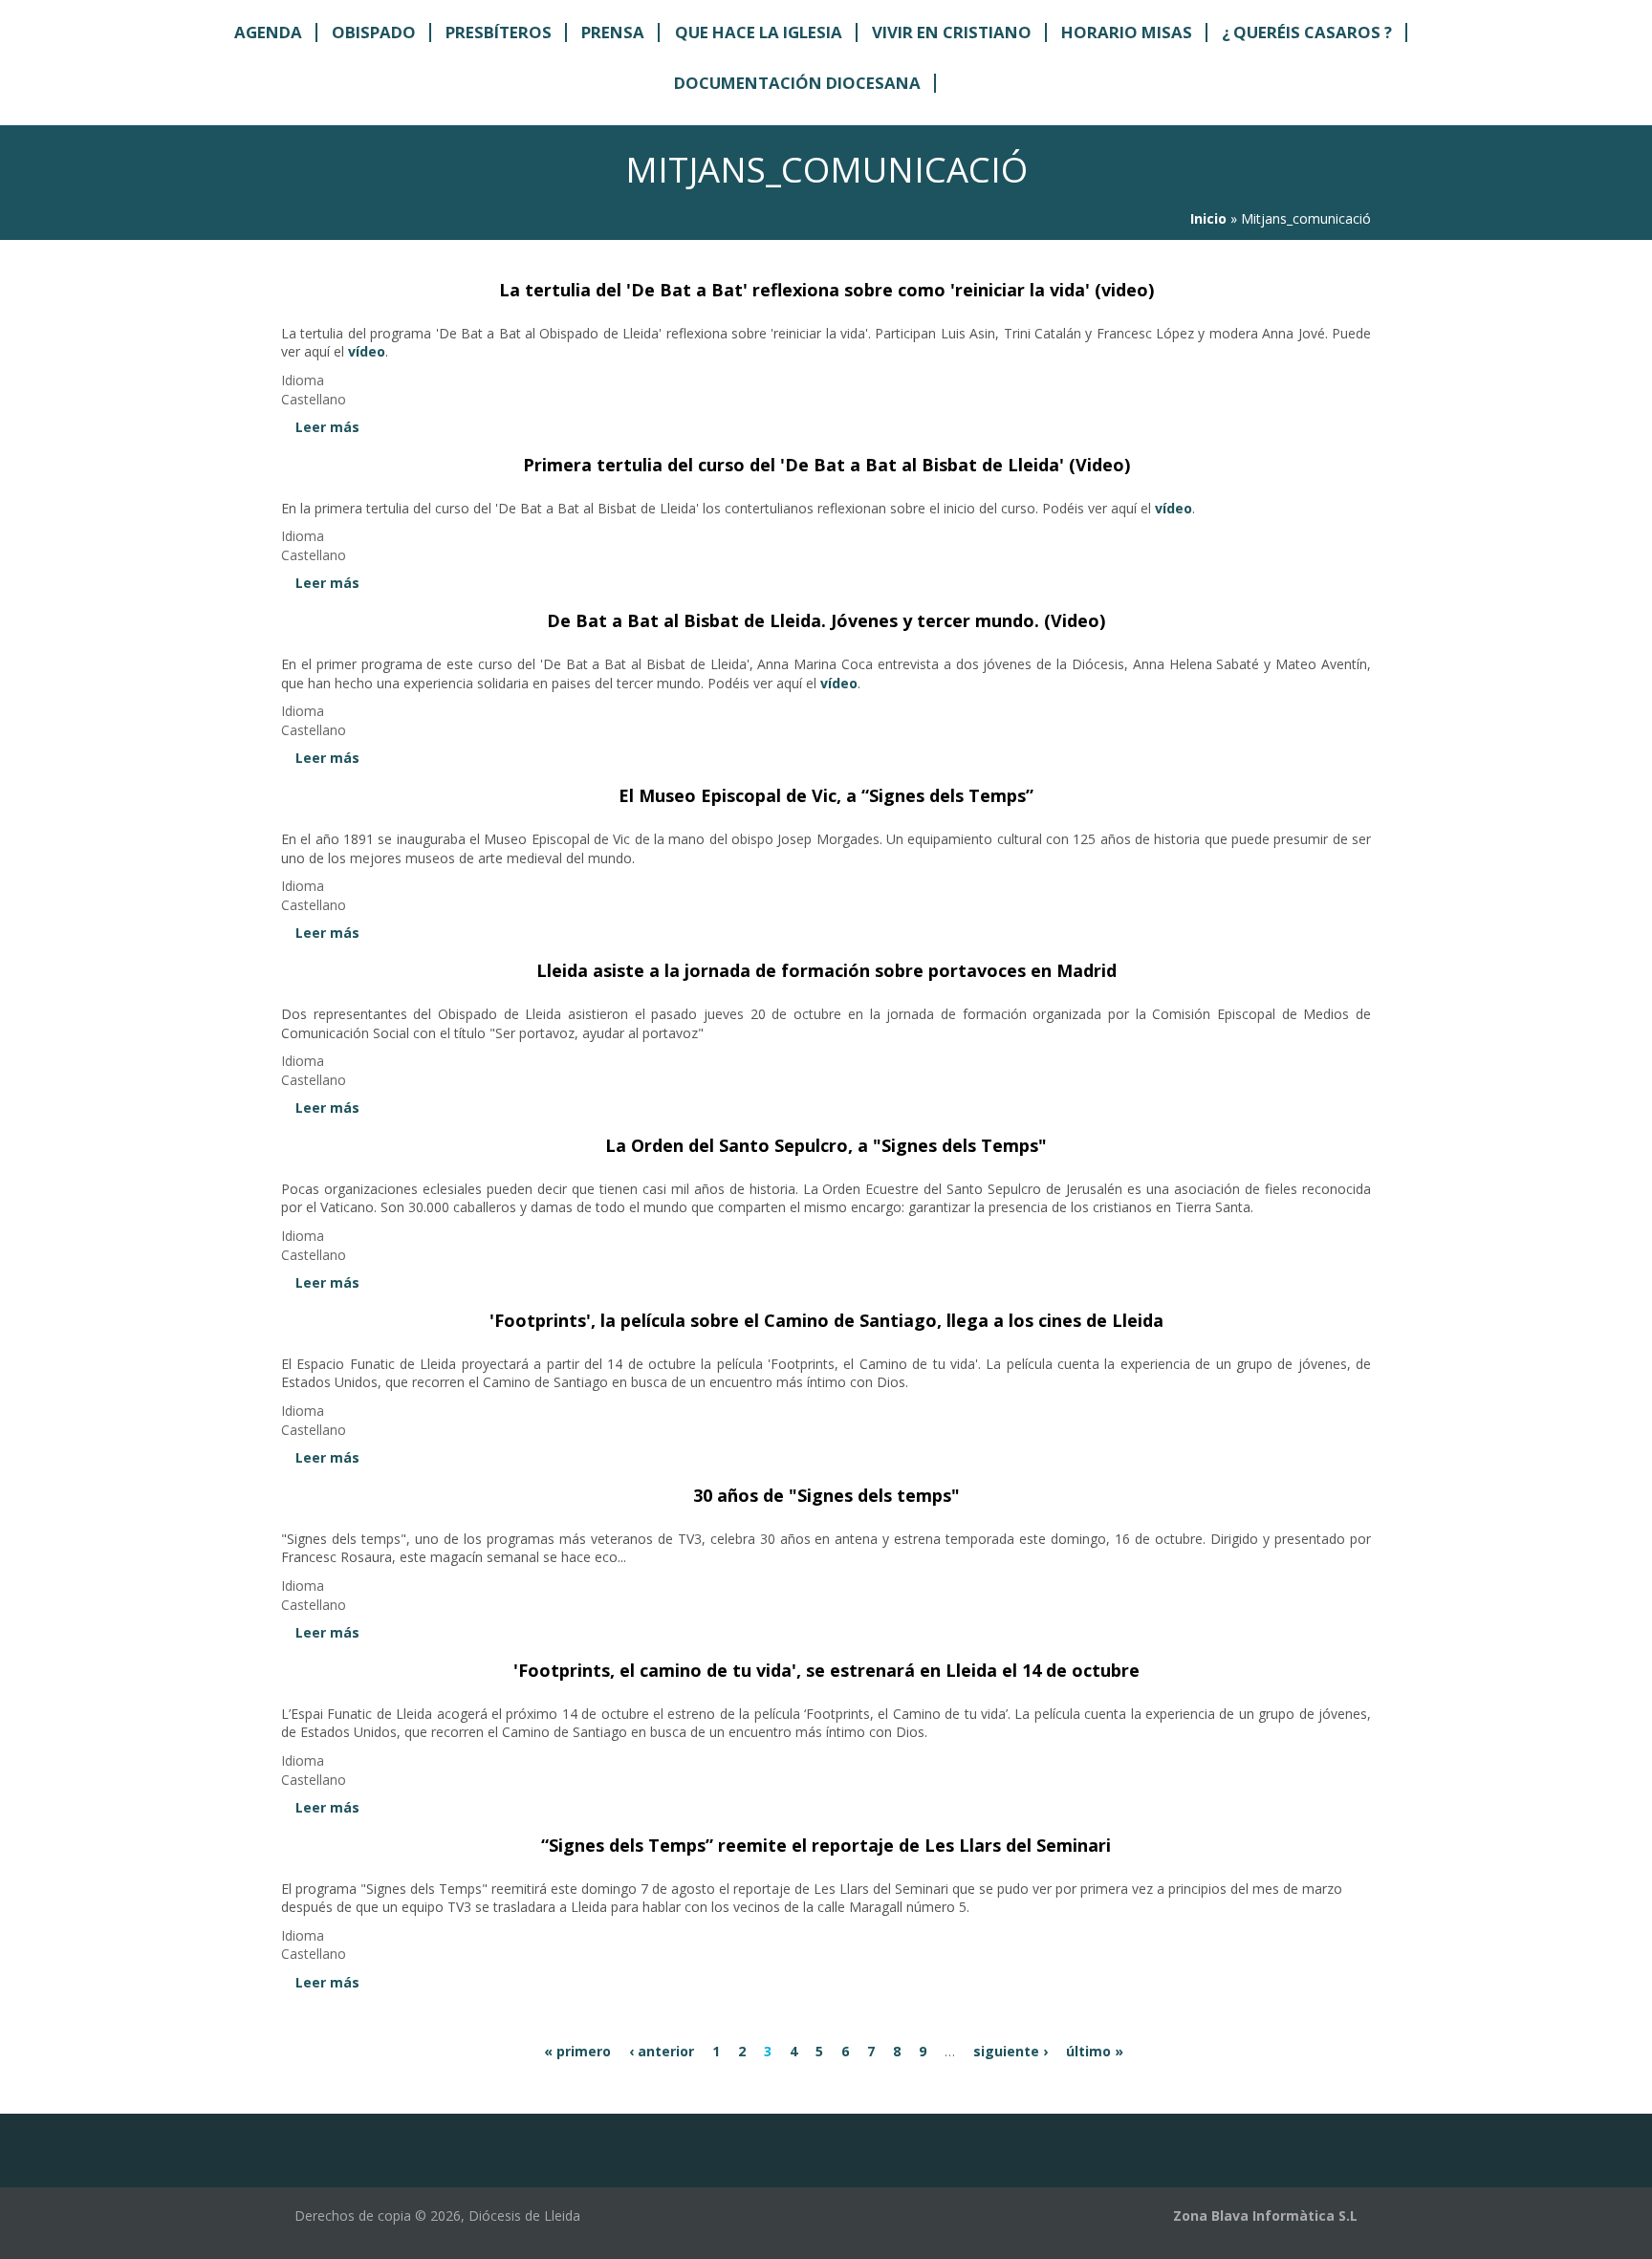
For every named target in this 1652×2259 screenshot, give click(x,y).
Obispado (374, 33)
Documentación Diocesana (797, 84)
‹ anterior (662, 2051)
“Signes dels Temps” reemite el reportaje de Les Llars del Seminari (826, 1845)
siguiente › (1011, 2051)
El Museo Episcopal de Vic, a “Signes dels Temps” (826, 795)
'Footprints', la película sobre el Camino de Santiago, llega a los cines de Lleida (826, 1320)
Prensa (613, 33)
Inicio (1208, 218)
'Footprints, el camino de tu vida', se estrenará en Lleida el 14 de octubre (826, 1670)
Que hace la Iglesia (759, 33)
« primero (577, 2051)
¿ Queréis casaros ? (1307, 33)
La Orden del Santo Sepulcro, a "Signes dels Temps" (826, 1145)
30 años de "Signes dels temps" (826, 1495)
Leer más (327, 427)
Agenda (268, 33)
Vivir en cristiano (952, 33)
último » (1095, 2051)
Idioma (303, 380)
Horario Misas (1127, 33)
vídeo (367, 351)
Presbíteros (499, 33)
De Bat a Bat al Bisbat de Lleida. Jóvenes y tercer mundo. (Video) (826, 620)
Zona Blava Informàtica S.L (1265, 2216)
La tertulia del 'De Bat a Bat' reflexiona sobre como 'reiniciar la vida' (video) (826, 290)
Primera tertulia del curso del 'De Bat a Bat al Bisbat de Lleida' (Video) (826, 465)
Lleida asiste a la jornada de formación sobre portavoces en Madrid (826, 970)
